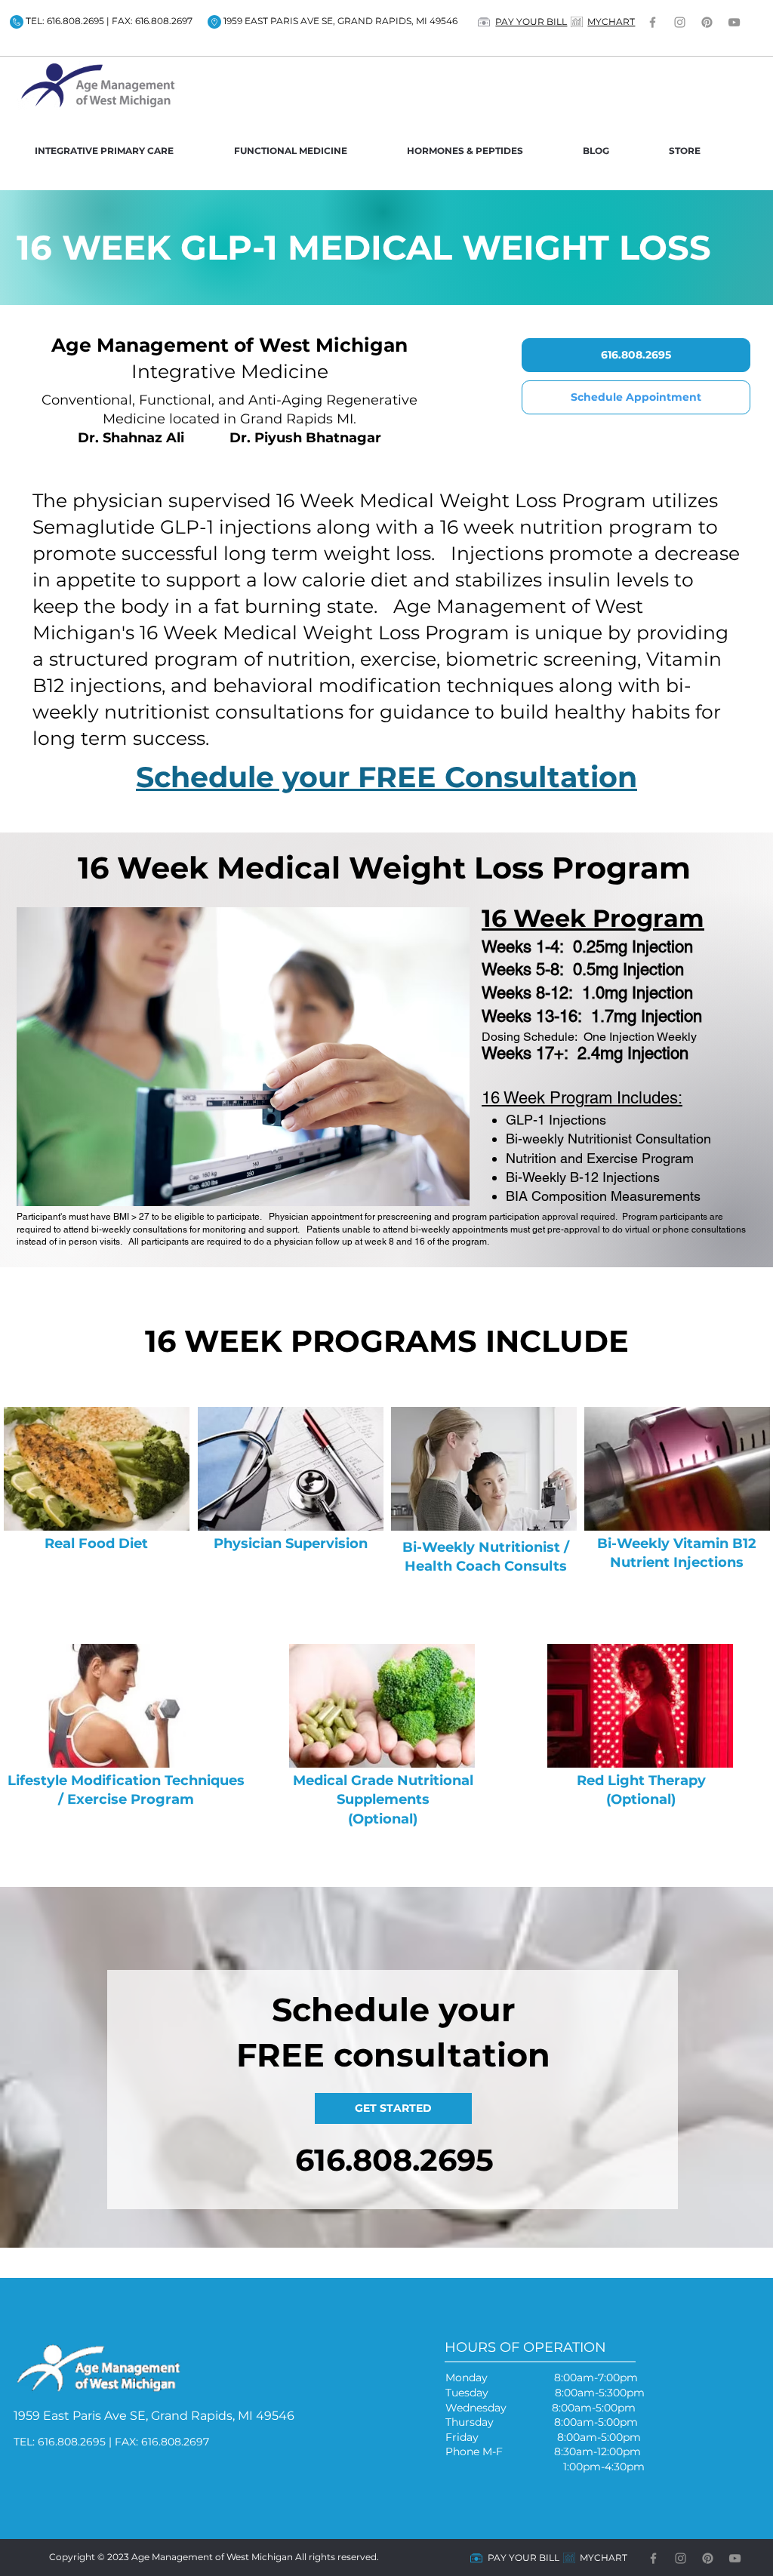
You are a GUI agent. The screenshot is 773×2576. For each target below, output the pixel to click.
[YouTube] (734, 22)
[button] (123, 151)
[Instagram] (680, 22)
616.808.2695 (394, 2160)
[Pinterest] (707, 22)
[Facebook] (653, 22)
